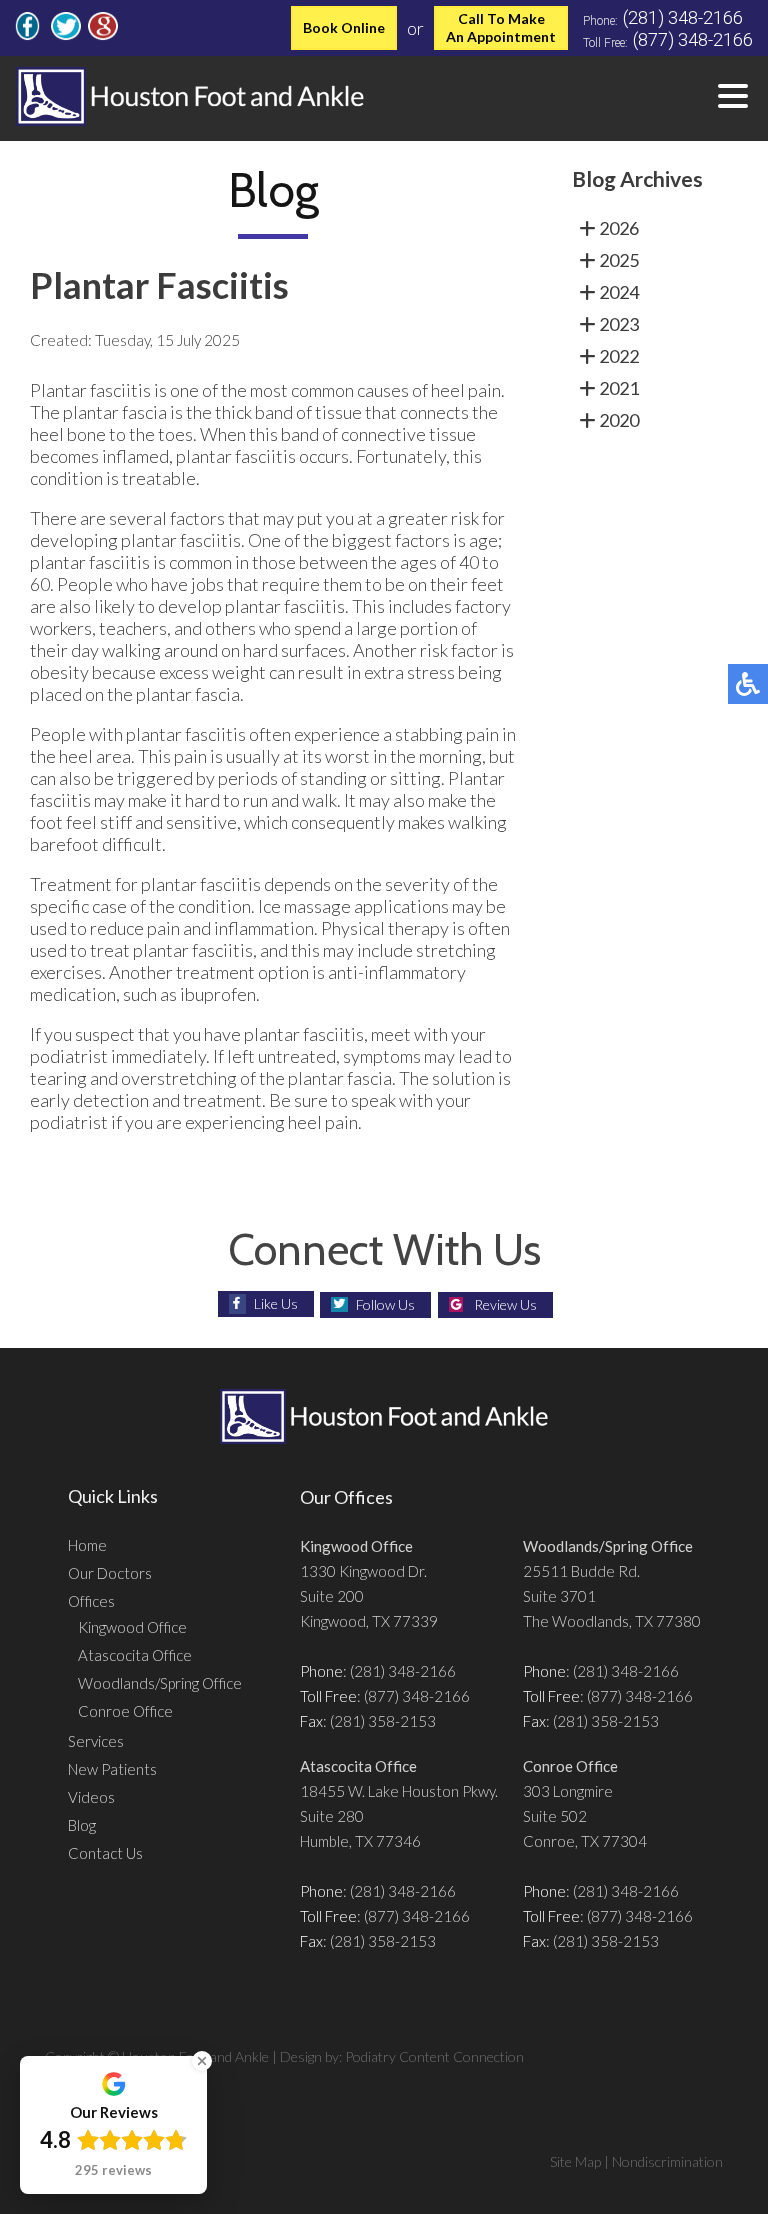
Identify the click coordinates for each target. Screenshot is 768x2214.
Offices (91, 1601)
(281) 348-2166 (683, 17)
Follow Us (385, 1304)
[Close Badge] (202, 2061)
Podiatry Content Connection (434, 2056)
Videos (91, 1797)
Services (96, 1741)
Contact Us (105, 1853)
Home (87, 1545)
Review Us (505, 1304)
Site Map (575, 2161)
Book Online (344, 27)
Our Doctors (110, 1573)
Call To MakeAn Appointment (501, 27)
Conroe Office (125, 1711)
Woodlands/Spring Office (160, 1683)
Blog (82, 1825)
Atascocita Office (135, 1655)
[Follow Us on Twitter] (66, 34)
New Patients (112, 1769)
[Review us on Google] (103, 34)
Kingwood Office (132, 1627)
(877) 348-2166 (693, 39)
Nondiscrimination (667, 2161)
